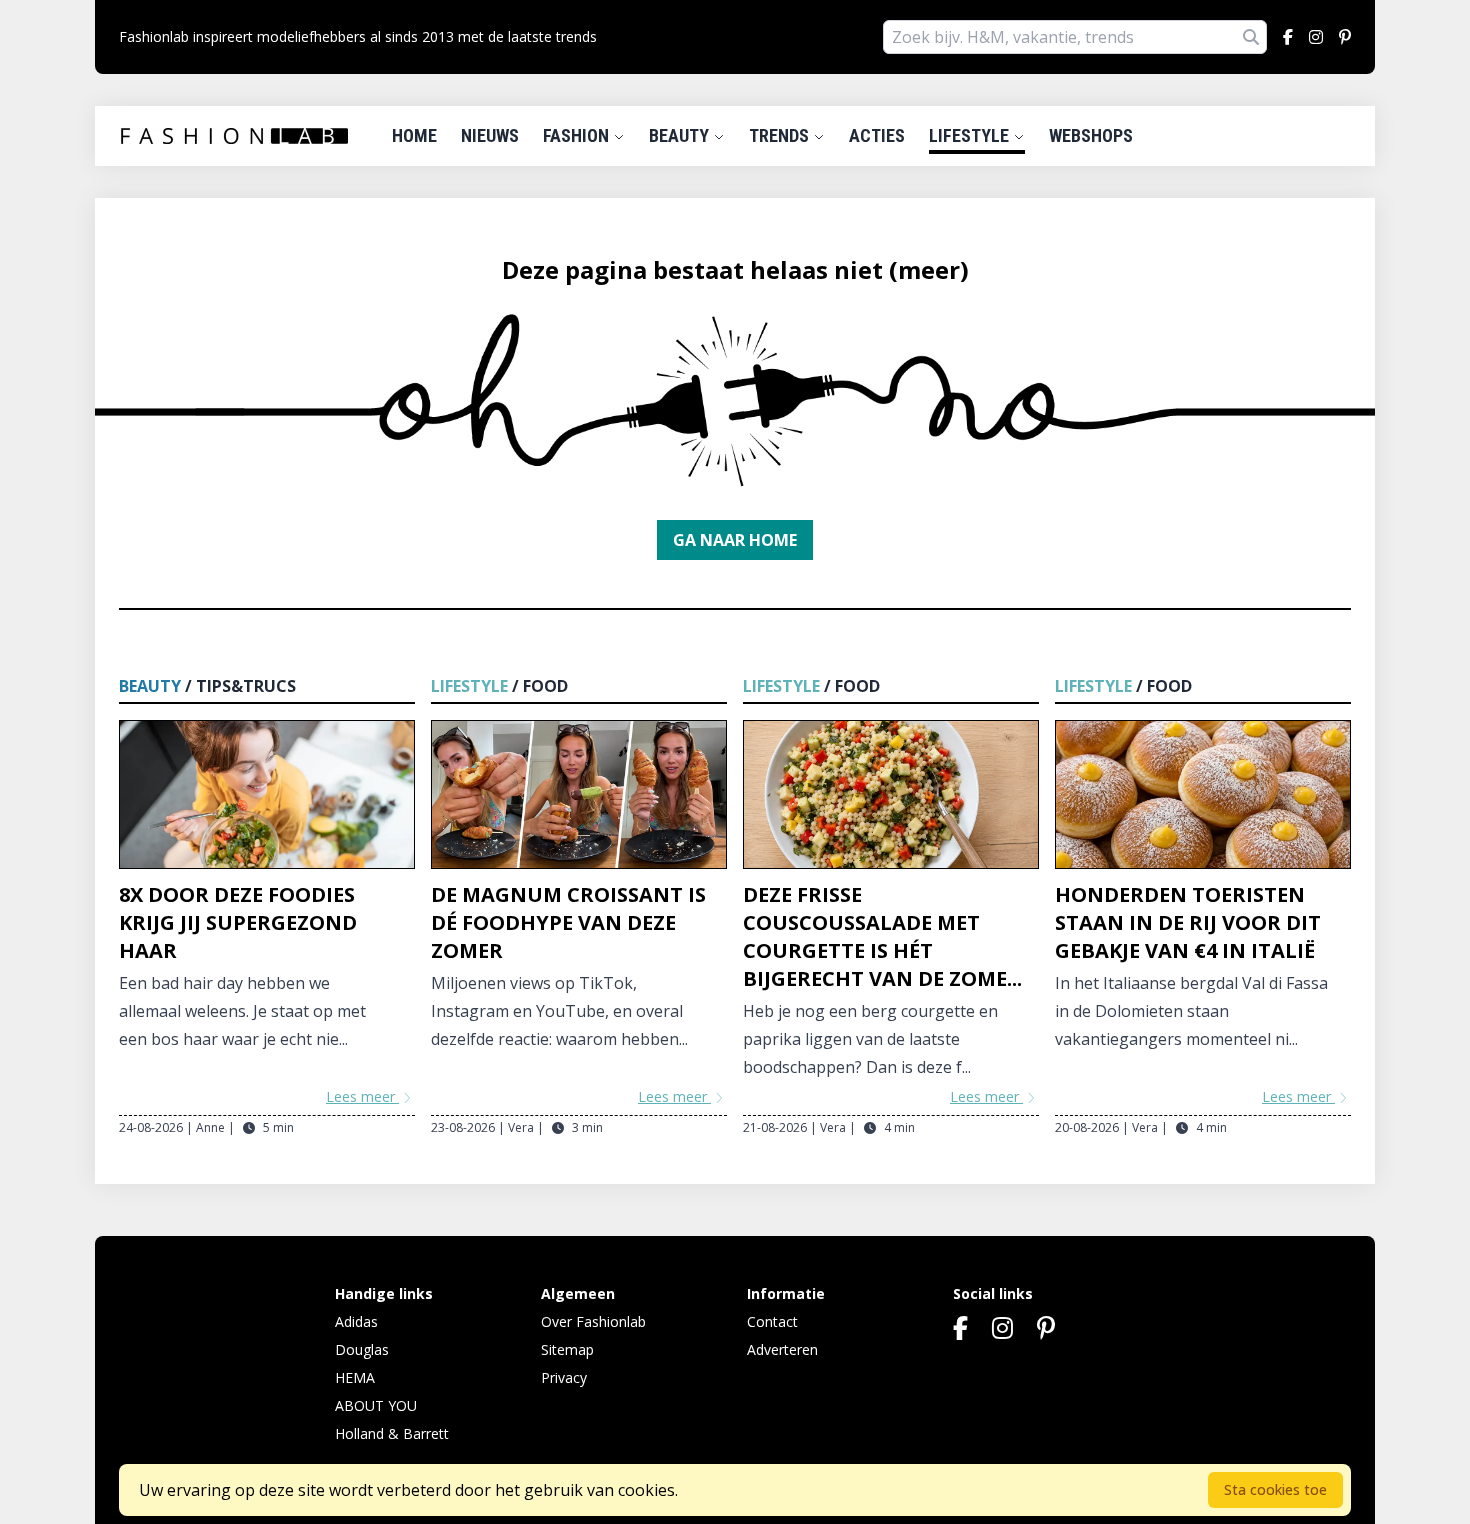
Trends (781, 135)
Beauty (681, 135)
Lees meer (362, 1096)
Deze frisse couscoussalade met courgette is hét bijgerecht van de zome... (882, 936)
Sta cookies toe (1275, 1489)
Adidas (356, 1321)
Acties (877, 135)
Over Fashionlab (593, 1321)
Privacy (564, 1377)
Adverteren (782, 1349)
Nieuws (490, 135)
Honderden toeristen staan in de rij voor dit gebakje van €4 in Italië (1188, 922)
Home (414, 135)
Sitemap (567, 1349)
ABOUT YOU (376, 1405)
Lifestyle (971, 135)
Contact (772, 1321)
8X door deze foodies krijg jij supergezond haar (238, 922)
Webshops (1091, 135)
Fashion (578, 135)
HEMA (355, 1377)
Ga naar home (735, 540)
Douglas (362, 1349)
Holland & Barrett (392, 1433)
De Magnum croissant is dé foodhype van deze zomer (568, 922)
